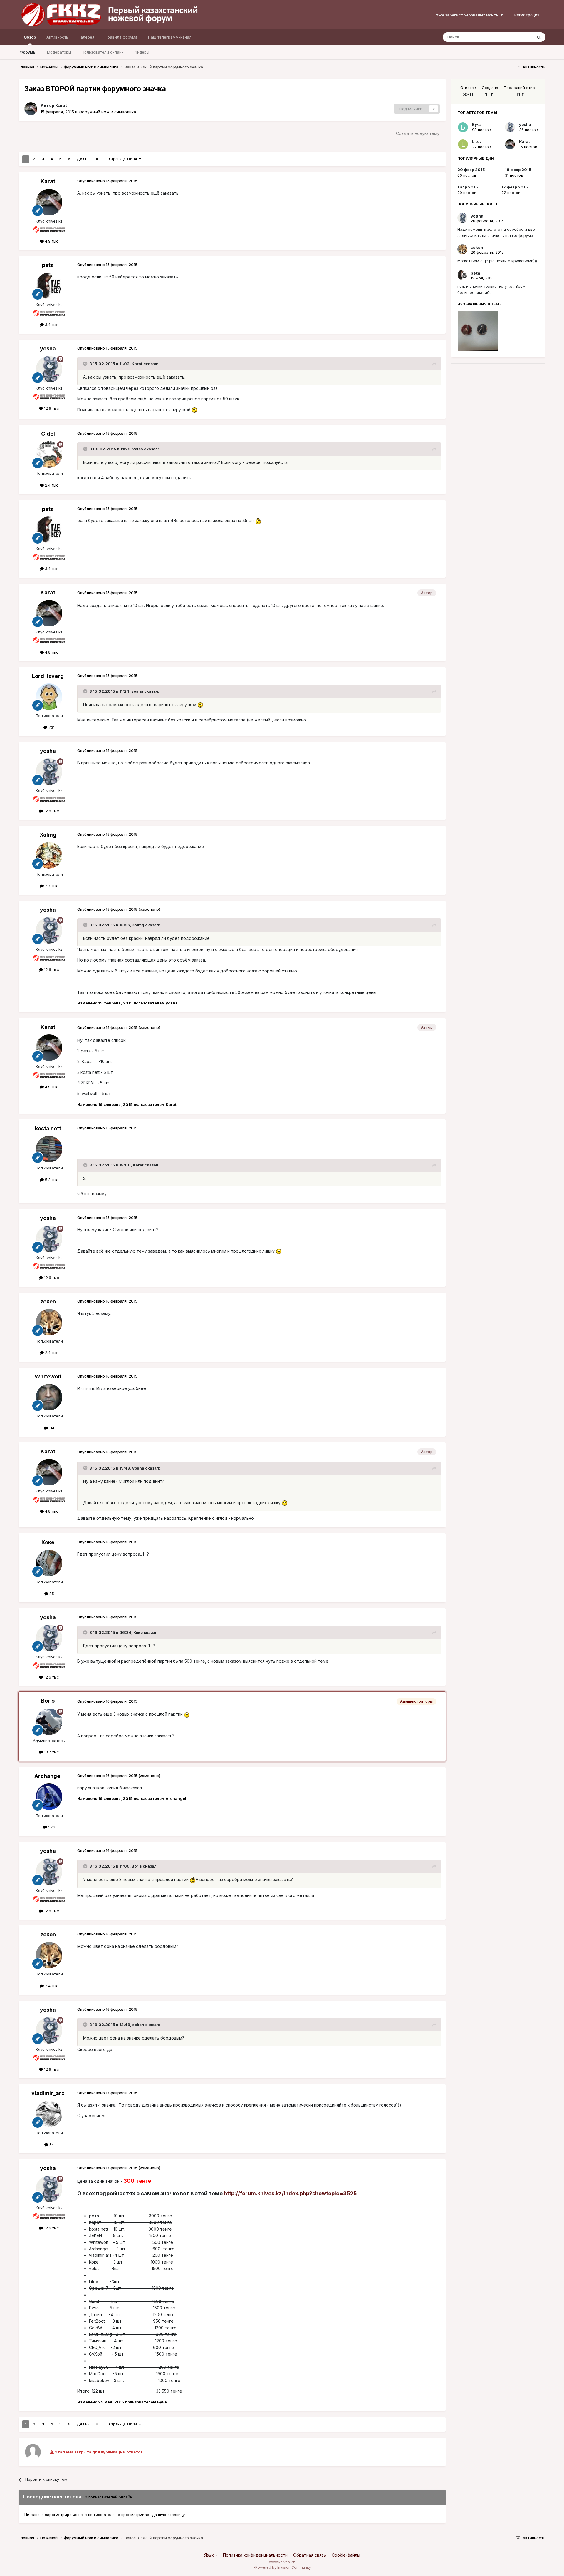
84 (51, 2144)
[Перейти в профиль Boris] (49, 1722)
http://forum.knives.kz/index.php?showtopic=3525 (290, 2193)
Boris (48, 1701)
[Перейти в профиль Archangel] (49, 1797)
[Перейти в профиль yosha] (49, 369)
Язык (210, 2555)
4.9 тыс (51, 241)
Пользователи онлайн (103, 52)
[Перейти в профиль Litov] (463, 144)
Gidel (48, 434)
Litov (477, 141)
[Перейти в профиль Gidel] (49, 454)
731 (51, 727)
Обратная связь (310, 2555)
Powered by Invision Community (283, 2567)
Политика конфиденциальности (255, 2555)
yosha (48, 348)
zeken (48, 1302)
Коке (48, 1542)
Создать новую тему (418, 133)
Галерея (87, 37)
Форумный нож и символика (107, 112)
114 (51, 1428)
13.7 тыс (51, 1752)
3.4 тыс (51, 325)
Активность (57, 37)
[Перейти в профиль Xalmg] (49, 855)
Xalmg (48, 835)
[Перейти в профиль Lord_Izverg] (49, 697)
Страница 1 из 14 (124, 159)
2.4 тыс (51, 485)
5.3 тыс (51, 1180)
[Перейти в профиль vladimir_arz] (49, 2114)
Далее (83, 159)
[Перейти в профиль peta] (49, 286)
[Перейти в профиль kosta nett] (49, 1149)
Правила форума (121, 37)
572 (51, 1827)
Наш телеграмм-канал (170, 37)
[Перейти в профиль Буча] (463, 127)
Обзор (30, 37)
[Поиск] (539, 37)
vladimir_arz (48, 2093)
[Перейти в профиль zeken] (49, 1322)
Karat (61, 105)
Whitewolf (48, 1376)
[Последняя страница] (97, 159)
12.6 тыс (51, 408)
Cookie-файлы (346, 2555)
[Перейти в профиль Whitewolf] (49, 1397)
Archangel (48, 1776)
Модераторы (59, 52)
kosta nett (48, 1128)
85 (51, 1594)
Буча (477, 124)
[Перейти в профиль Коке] (49, 1563)
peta (48, 265)
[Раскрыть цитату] (86, 364)
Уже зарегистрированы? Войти (468, 15)
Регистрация (527, 15)
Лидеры (142, 52)
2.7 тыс (51, 886)
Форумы (28, 52)
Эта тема (517, 37)
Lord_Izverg (48, 676)
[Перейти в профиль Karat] (31, 109)
